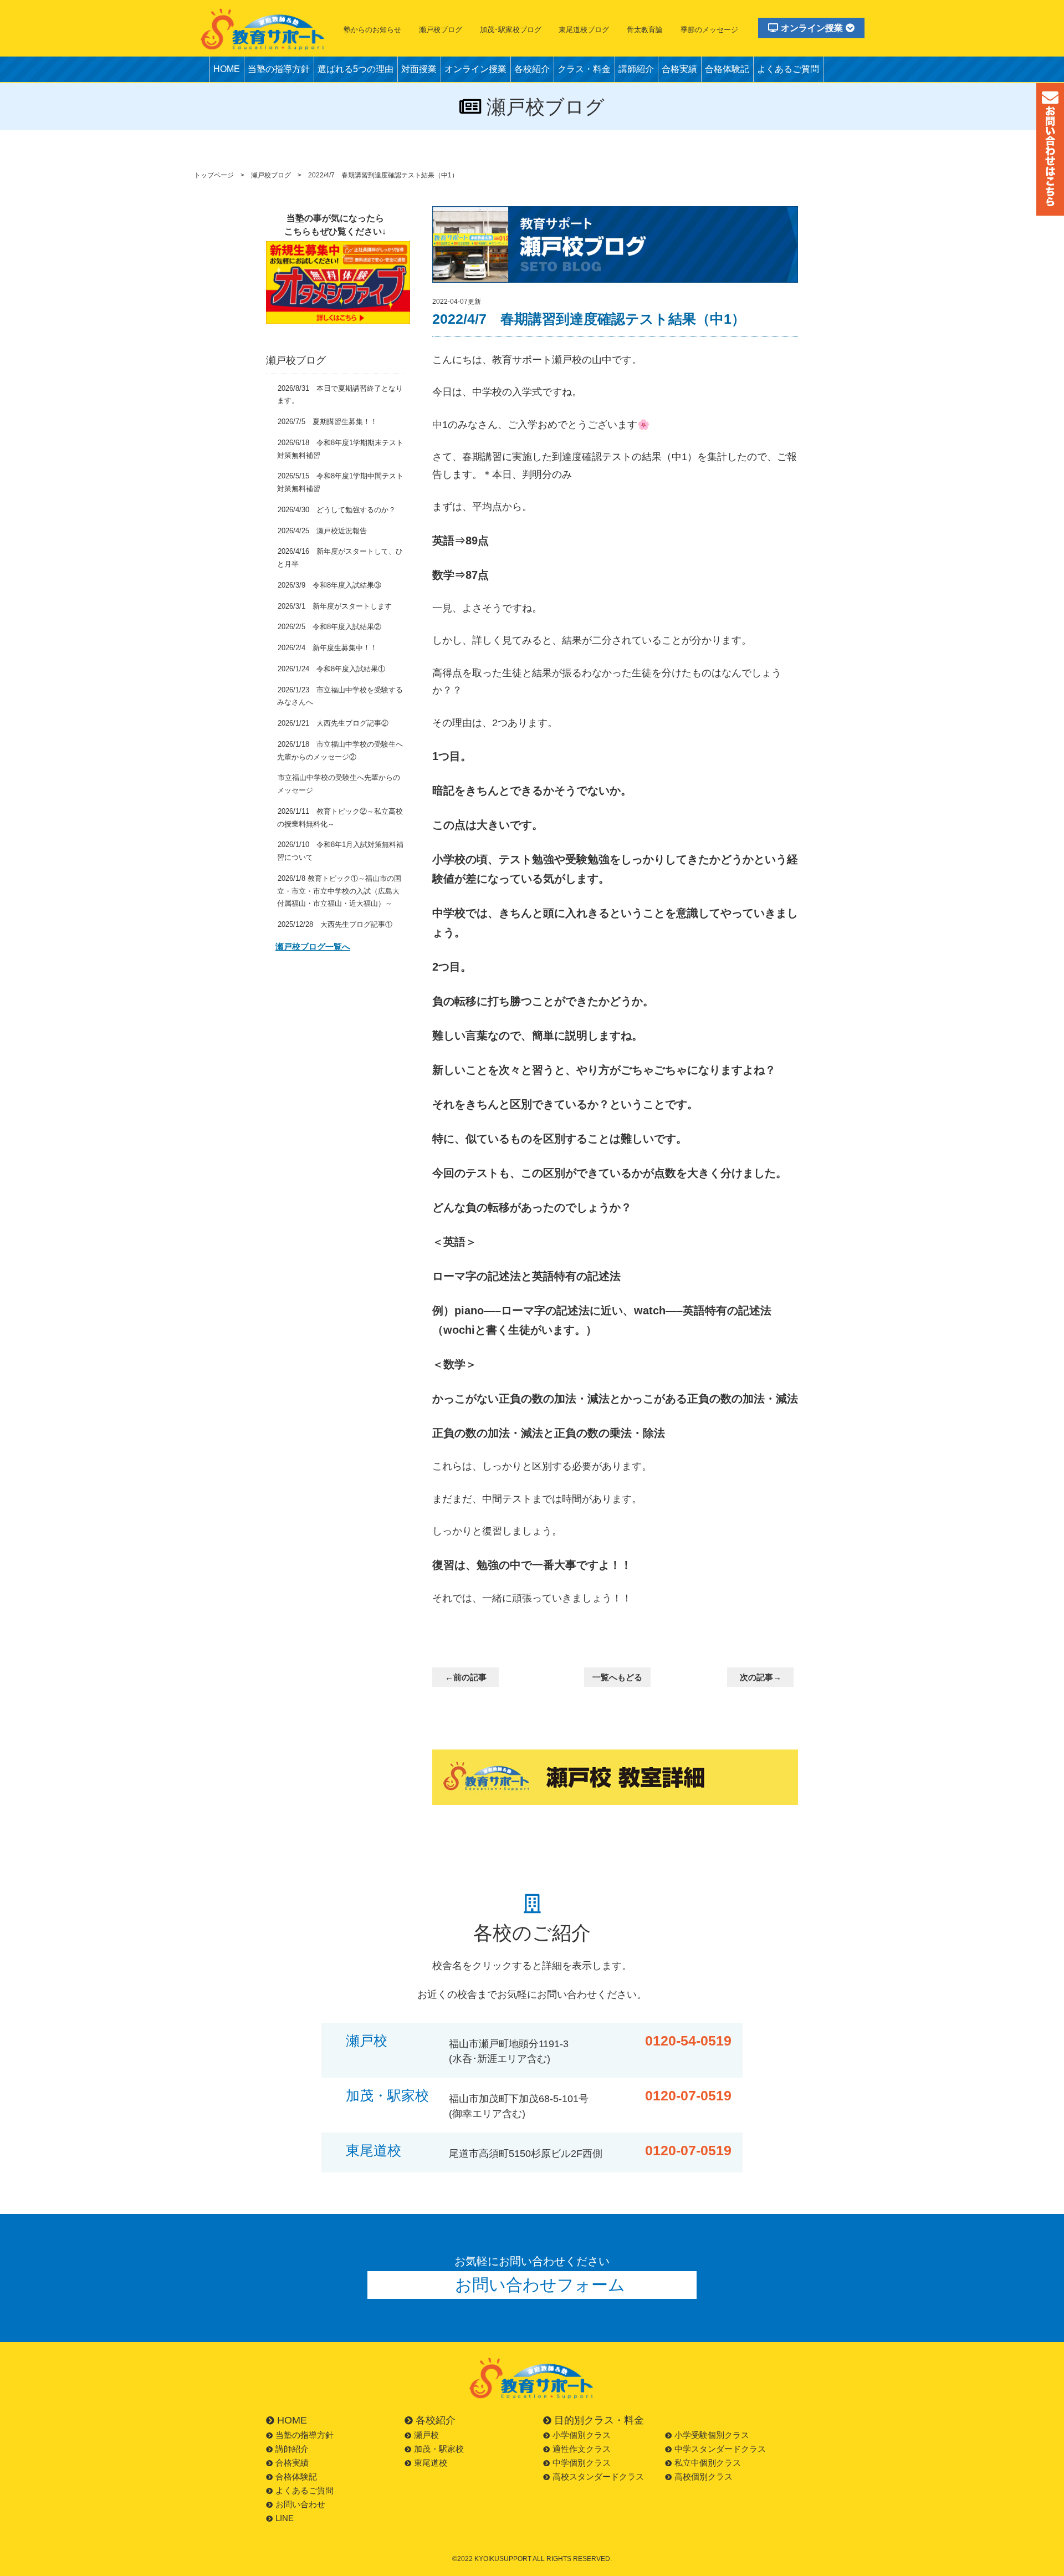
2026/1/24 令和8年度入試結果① (331, 669)
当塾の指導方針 (279, 69)
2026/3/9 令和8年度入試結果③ (329, 585)
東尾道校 (374, 2151)
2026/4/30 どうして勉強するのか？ (337, 510)
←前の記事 (466, 1677)
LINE (285, 2518)
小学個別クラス (582, 2435)
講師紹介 (636, 69)
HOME (227, 69)
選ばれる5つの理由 (355, 69)
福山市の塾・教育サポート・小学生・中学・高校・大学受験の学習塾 (263, 29)
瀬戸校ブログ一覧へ (313, 947)
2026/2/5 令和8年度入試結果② (329, 627)
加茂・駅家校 (387, 2096)
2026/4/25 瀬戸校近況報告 (322, 531)
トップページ (214, 175)
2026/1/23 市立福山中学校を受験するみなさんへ (340, 696)
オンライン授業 (812, 28)
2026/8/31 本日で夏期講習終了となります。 (340, 395)
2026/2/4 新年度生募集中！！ (328, 648)
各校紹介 (532, 69)
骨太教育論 (645, 30)
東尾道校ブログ (584, 30)
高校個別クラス (704, 2476)
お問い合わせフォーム (540, 2285)
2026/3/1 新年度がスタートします (335, 606)
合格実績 (679, 69)
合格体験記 (727, 69)
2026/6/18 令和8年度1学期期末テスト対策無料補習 (340, 449)
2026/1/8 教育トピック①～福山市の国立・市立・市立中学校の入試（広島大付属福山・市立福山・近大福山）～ (339, 891)
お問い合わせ (300, 2504)
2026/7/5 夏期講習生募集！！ (328, 422)
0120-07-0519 (688, 2096)
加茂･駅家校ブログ (511, 30)
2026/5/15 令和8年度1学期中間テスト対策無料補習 (340, 482)
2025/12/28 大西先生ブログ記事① (335, 924)
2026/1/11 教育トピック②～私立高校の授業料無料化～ (340, 818)
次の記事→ (761, 1677)
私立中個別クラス (708, 2463)
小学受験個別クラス (712, 2435)
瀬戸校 (367, 2041)
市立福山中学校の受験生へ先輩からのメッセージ (339, 784)
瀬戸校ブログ (441, 30)
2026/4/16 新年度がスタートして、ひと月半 (340, 558)
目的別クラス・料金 (599, 2420)
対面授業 (419, 69)
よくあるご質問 (788, 69)
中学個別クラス (582, 2463)
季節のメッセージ (709, 30)
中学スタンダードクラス (720, 2449)
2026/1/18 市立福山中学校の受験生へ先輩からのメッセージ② (340, 751)
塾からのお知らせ (372, 30)
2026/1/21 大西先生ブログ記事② (333, 723)
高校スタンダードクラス (598, 2476)
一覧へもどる (617, 1677)
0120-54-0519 (688, 2041)
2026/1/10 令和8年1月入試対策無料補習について (340, 851)
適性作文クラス (582, 2449)
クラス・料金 (584, 69)
